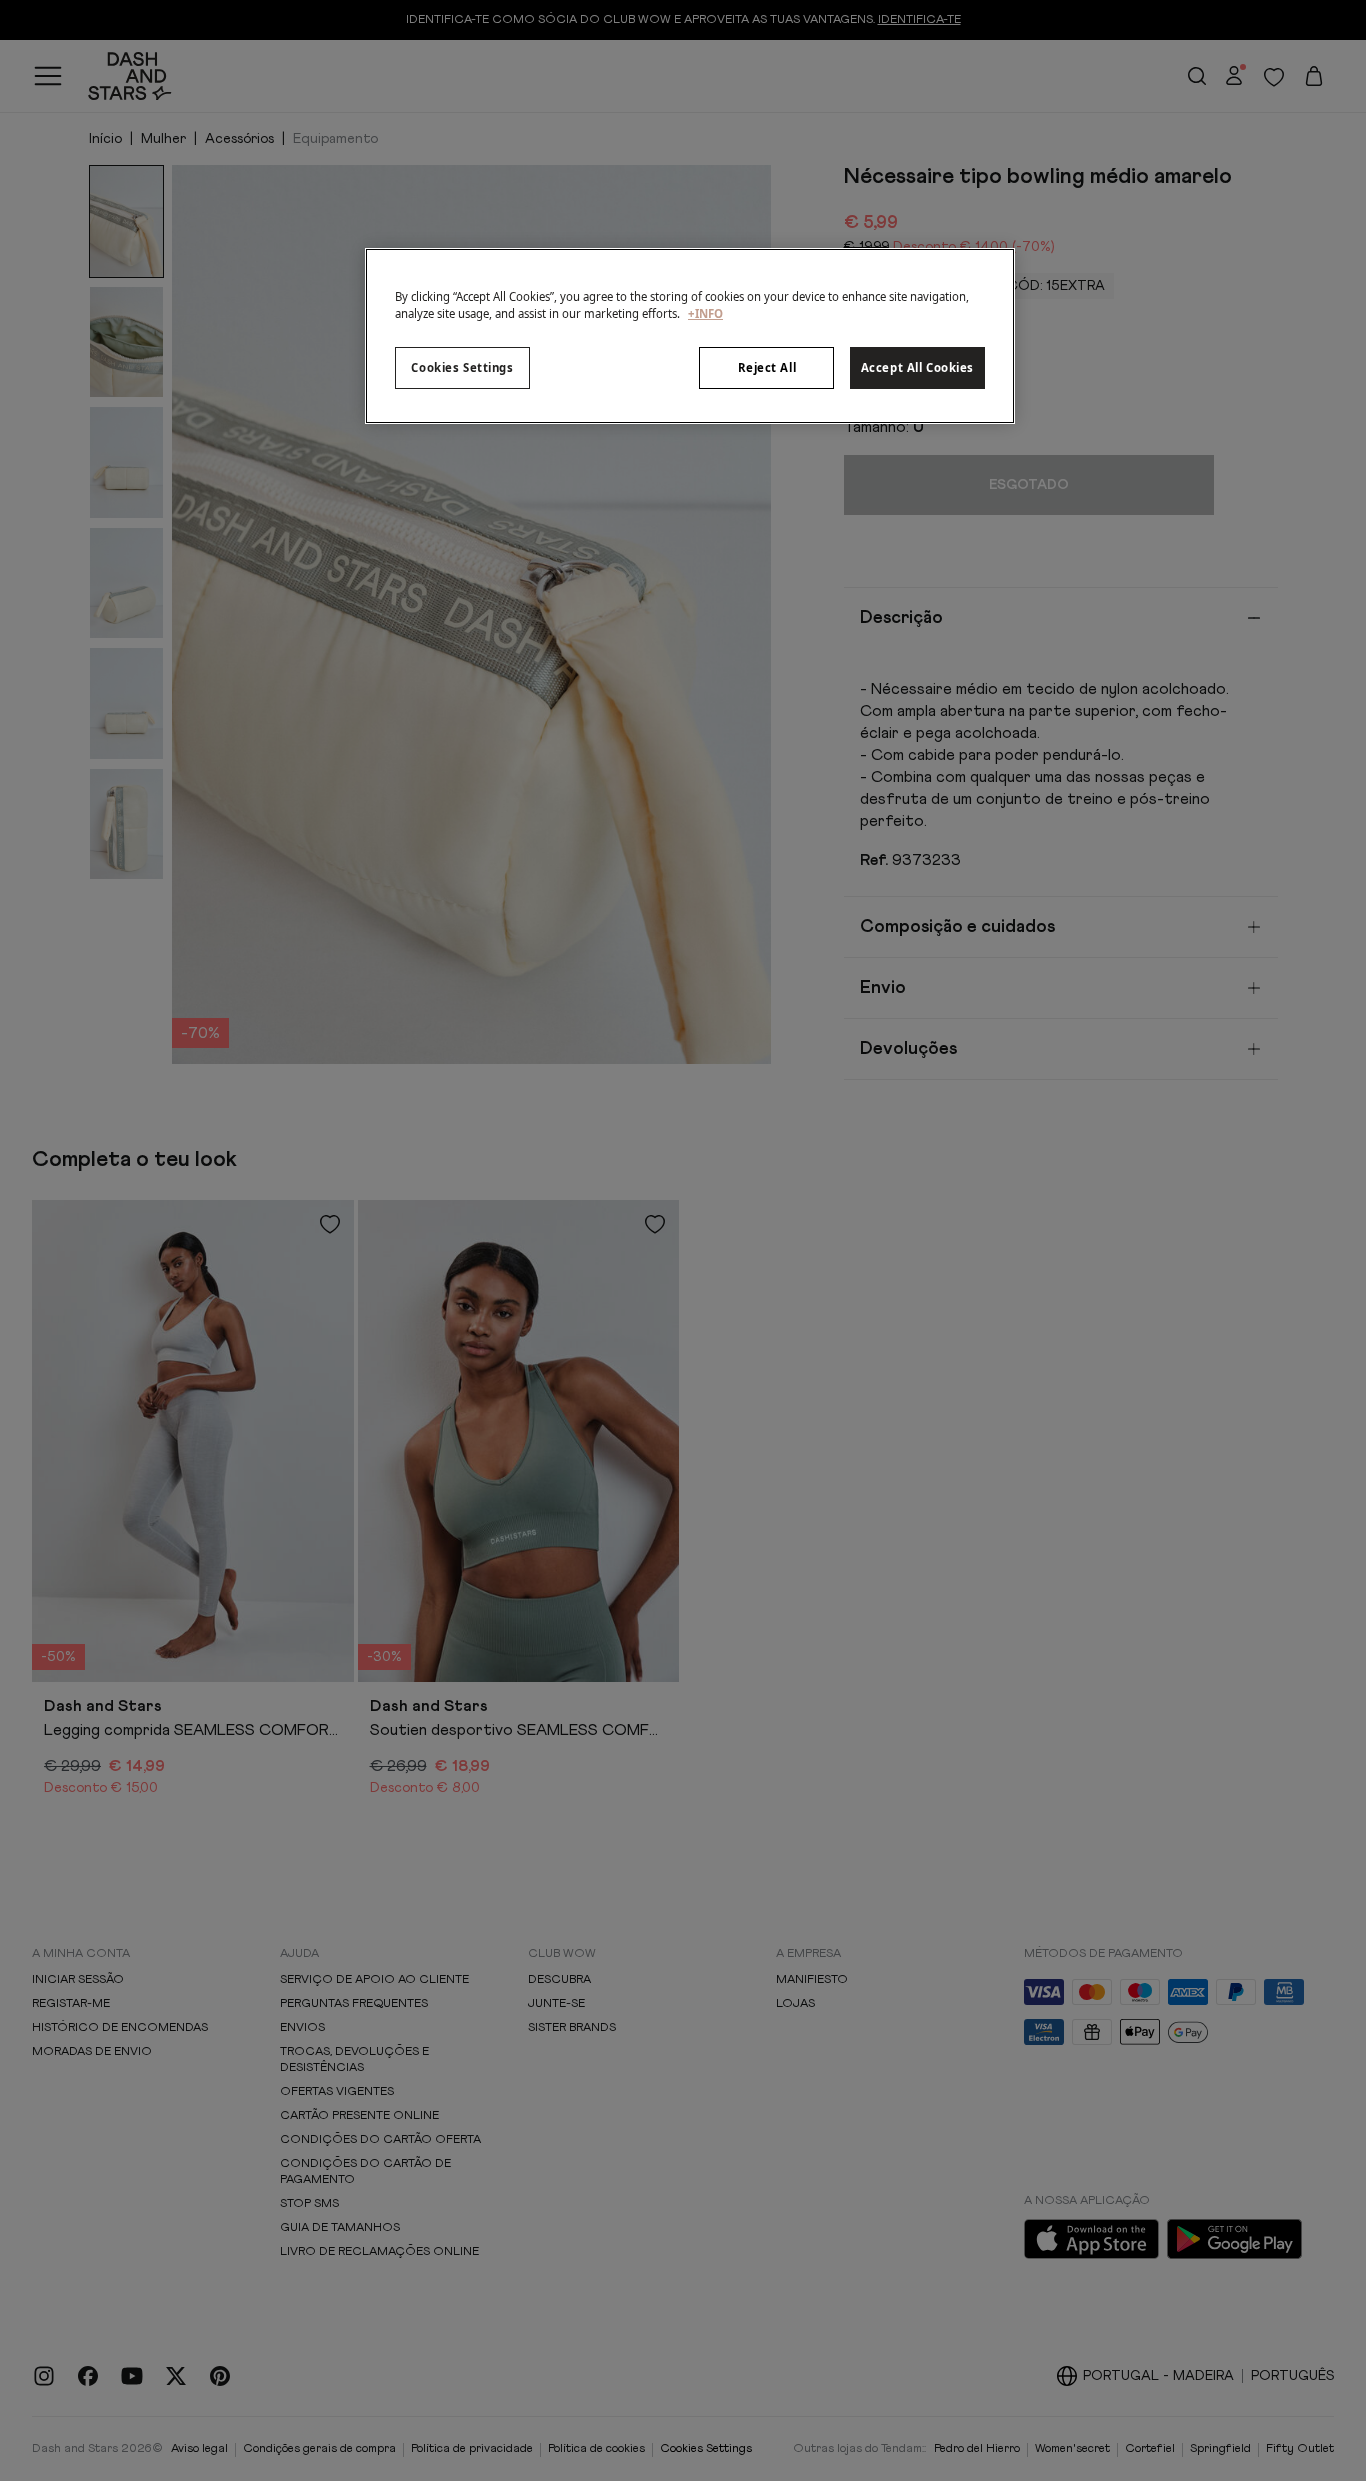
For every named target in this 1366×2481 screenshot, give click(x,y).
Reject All (767, 367)
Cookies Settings (462, 367)
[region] (690, 336)
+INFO (705, 313)
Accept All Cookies (917, 367)
